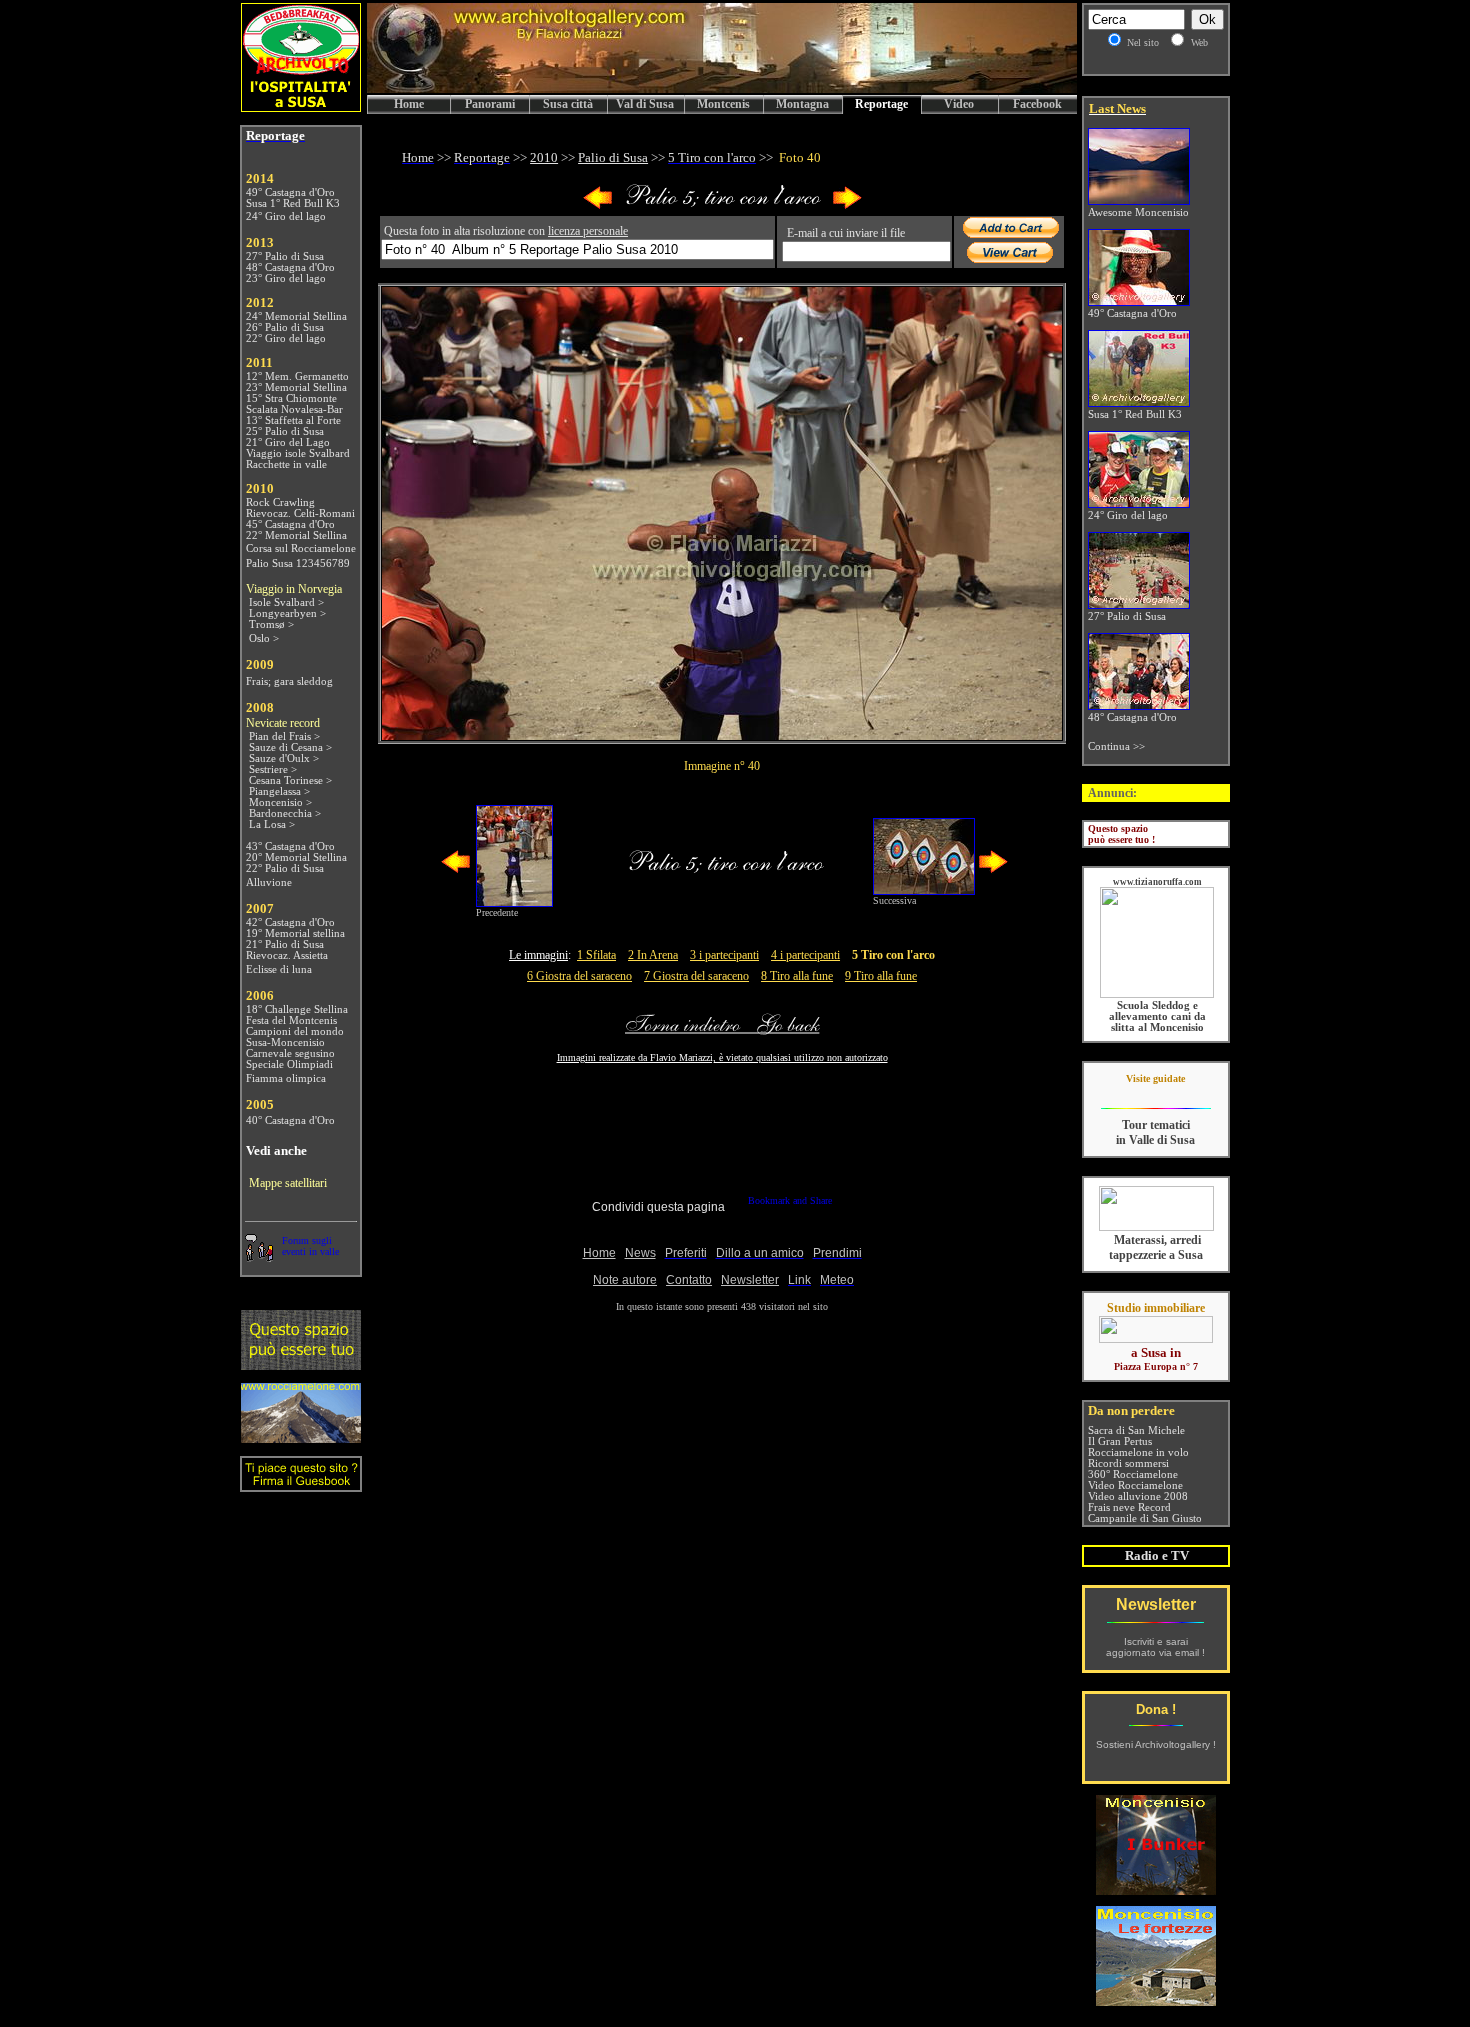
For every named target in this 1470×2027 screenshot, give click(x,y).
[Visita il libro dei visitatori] (301, 1483)
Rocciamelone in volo (1138, 1452)
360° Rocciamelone (1133, 1474)
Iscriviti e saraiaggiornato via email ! (1155, 1647)
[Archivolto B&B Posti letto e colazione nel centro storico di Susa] (301, 106)
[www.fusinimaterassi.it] (1156, 1227)
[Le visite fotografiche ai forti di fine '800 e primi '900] (1156, 2000)
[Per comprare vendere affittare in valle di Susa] (1156, 1339)
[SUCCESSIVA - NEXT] (847, 205)
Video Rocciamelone (1135, 1485)
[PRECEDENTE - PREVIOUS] (598, 205)
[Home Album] (722, 205)
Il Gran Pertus (1120, 1441)
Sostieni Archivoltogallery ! (1156, 1744)
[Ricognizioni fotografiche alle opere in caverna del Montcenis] (1156, 1889)
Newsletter (1156, 1604)
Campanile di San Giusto (1145, 1518)
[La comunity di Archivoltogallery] (259, 1256)
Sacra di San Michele (1136, 1430)
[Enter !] (301, 1364)
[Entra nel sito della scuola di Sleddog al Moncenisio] (1157, 994)
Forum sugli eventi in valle (310, 1246)
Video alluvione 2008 (1138, 1496)
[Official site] (1155, 1093)
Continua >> (1116, 746)
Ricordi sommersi (1128, 1463)
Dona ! (1156, 1709)
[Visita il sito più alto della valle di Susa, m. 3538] (301, 1437)
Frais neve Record (1129, 1507)
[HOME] (722, 89)
